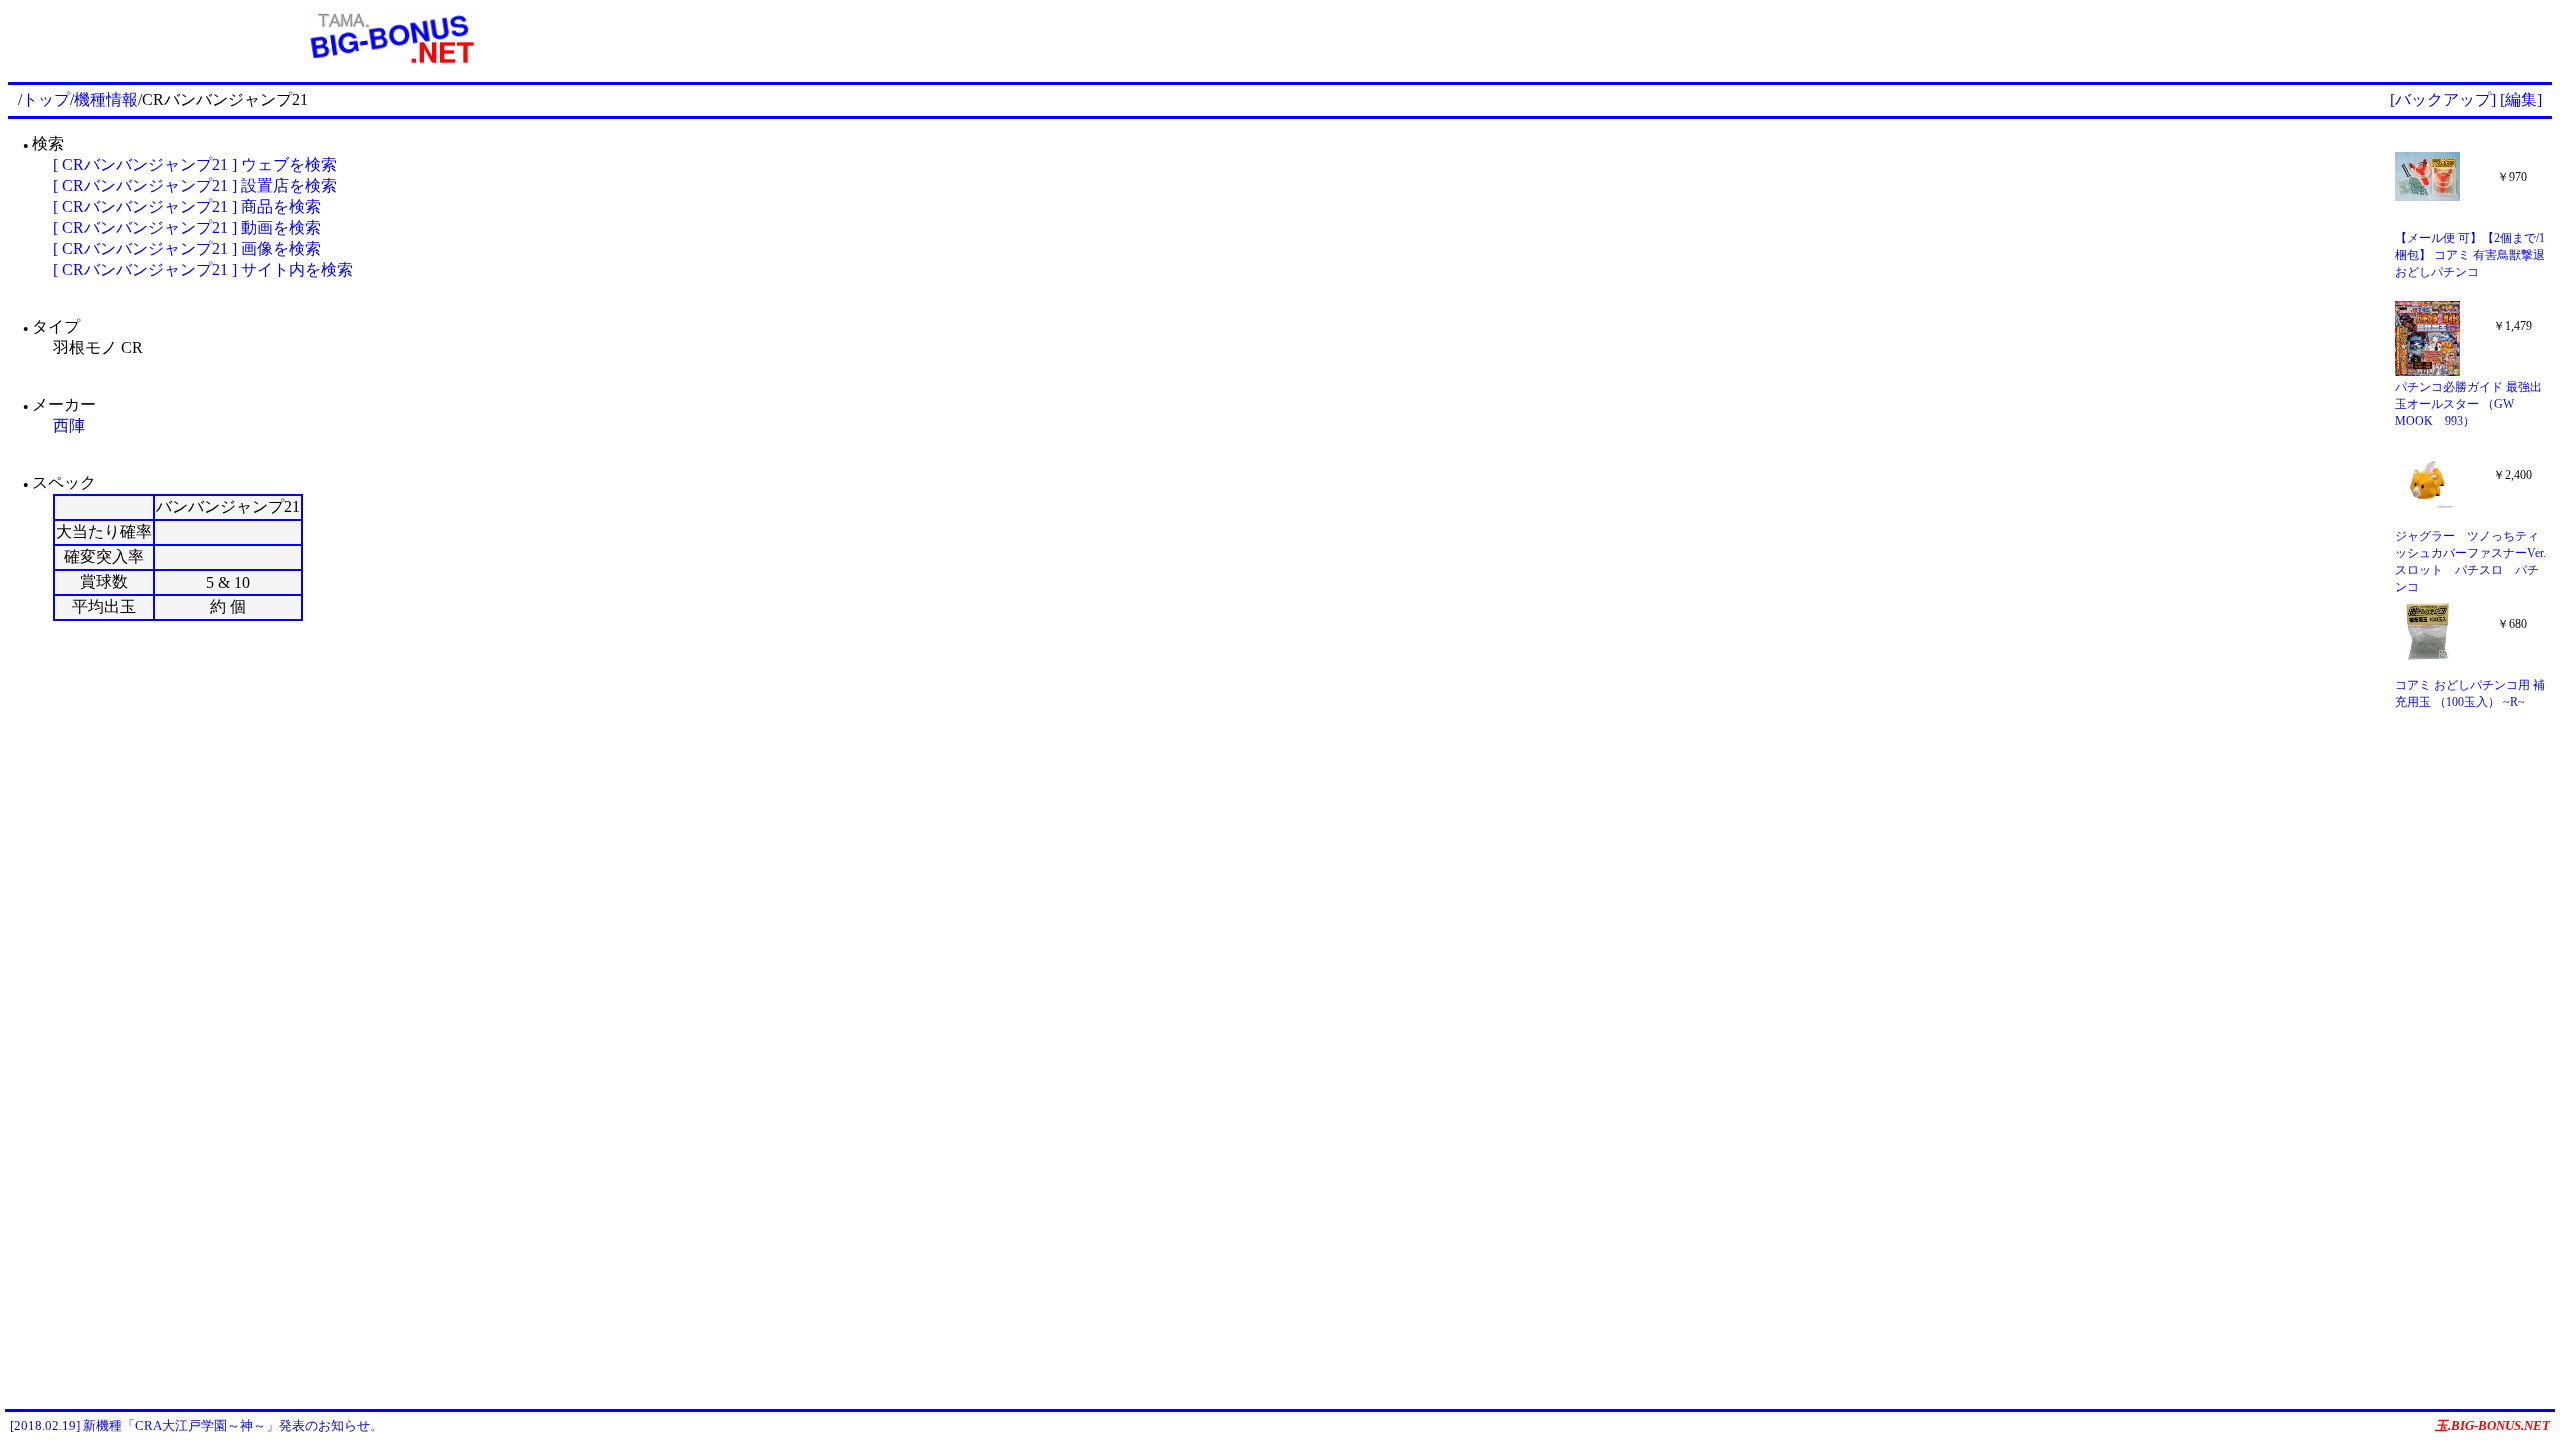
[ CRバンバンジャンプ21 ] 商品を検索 (187, 206)
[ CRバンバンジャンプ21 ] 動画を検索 (187, 227)
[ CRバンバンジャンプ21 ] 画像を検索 (187, 248)
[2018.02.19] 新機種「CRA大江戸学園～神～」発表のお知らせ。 (196, 1425)
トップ (46, 99)
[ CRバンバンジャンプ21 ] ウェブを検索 (195, 164)
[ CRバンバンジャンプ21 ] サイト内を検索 (203, 269)
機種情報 (106, 99)
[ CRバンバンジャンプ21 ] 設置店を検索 (195, 185)
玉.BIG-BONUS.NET (2492, 1425)
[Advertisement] (1662, 38)
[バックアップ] (2443, 99)
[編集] (2521, 99)
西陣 (69, 425)
